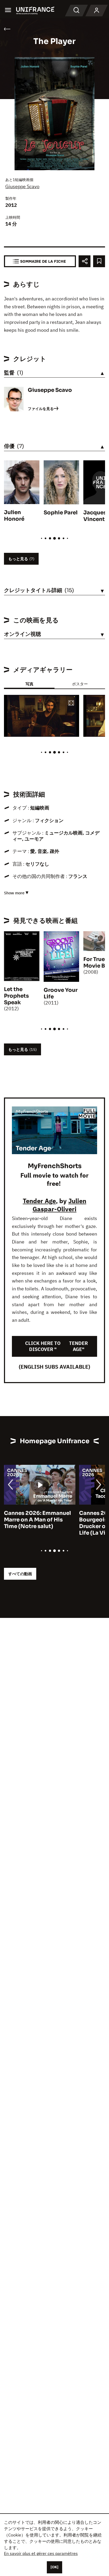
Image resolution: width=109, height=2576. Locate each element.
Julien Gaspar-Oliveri (59, 1205)
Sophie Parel (61, 513)
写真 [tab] (29, 684)
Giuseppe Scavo (22, 186)
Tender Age (39, 1201)
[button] (71, 703)
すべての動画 (20, 1574)
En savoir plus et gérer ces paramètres (41, 2553)
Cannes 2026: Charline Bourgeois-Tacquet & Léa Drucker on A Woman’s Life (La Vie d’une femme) (38, 1523)
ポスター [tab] (80, 684)
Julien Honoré (14, 516)
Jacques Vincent (95, 516)
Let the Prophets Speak (16, 996)
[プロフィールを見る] (97, 11)
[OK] (54, 2567)
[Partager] (85, 261)
